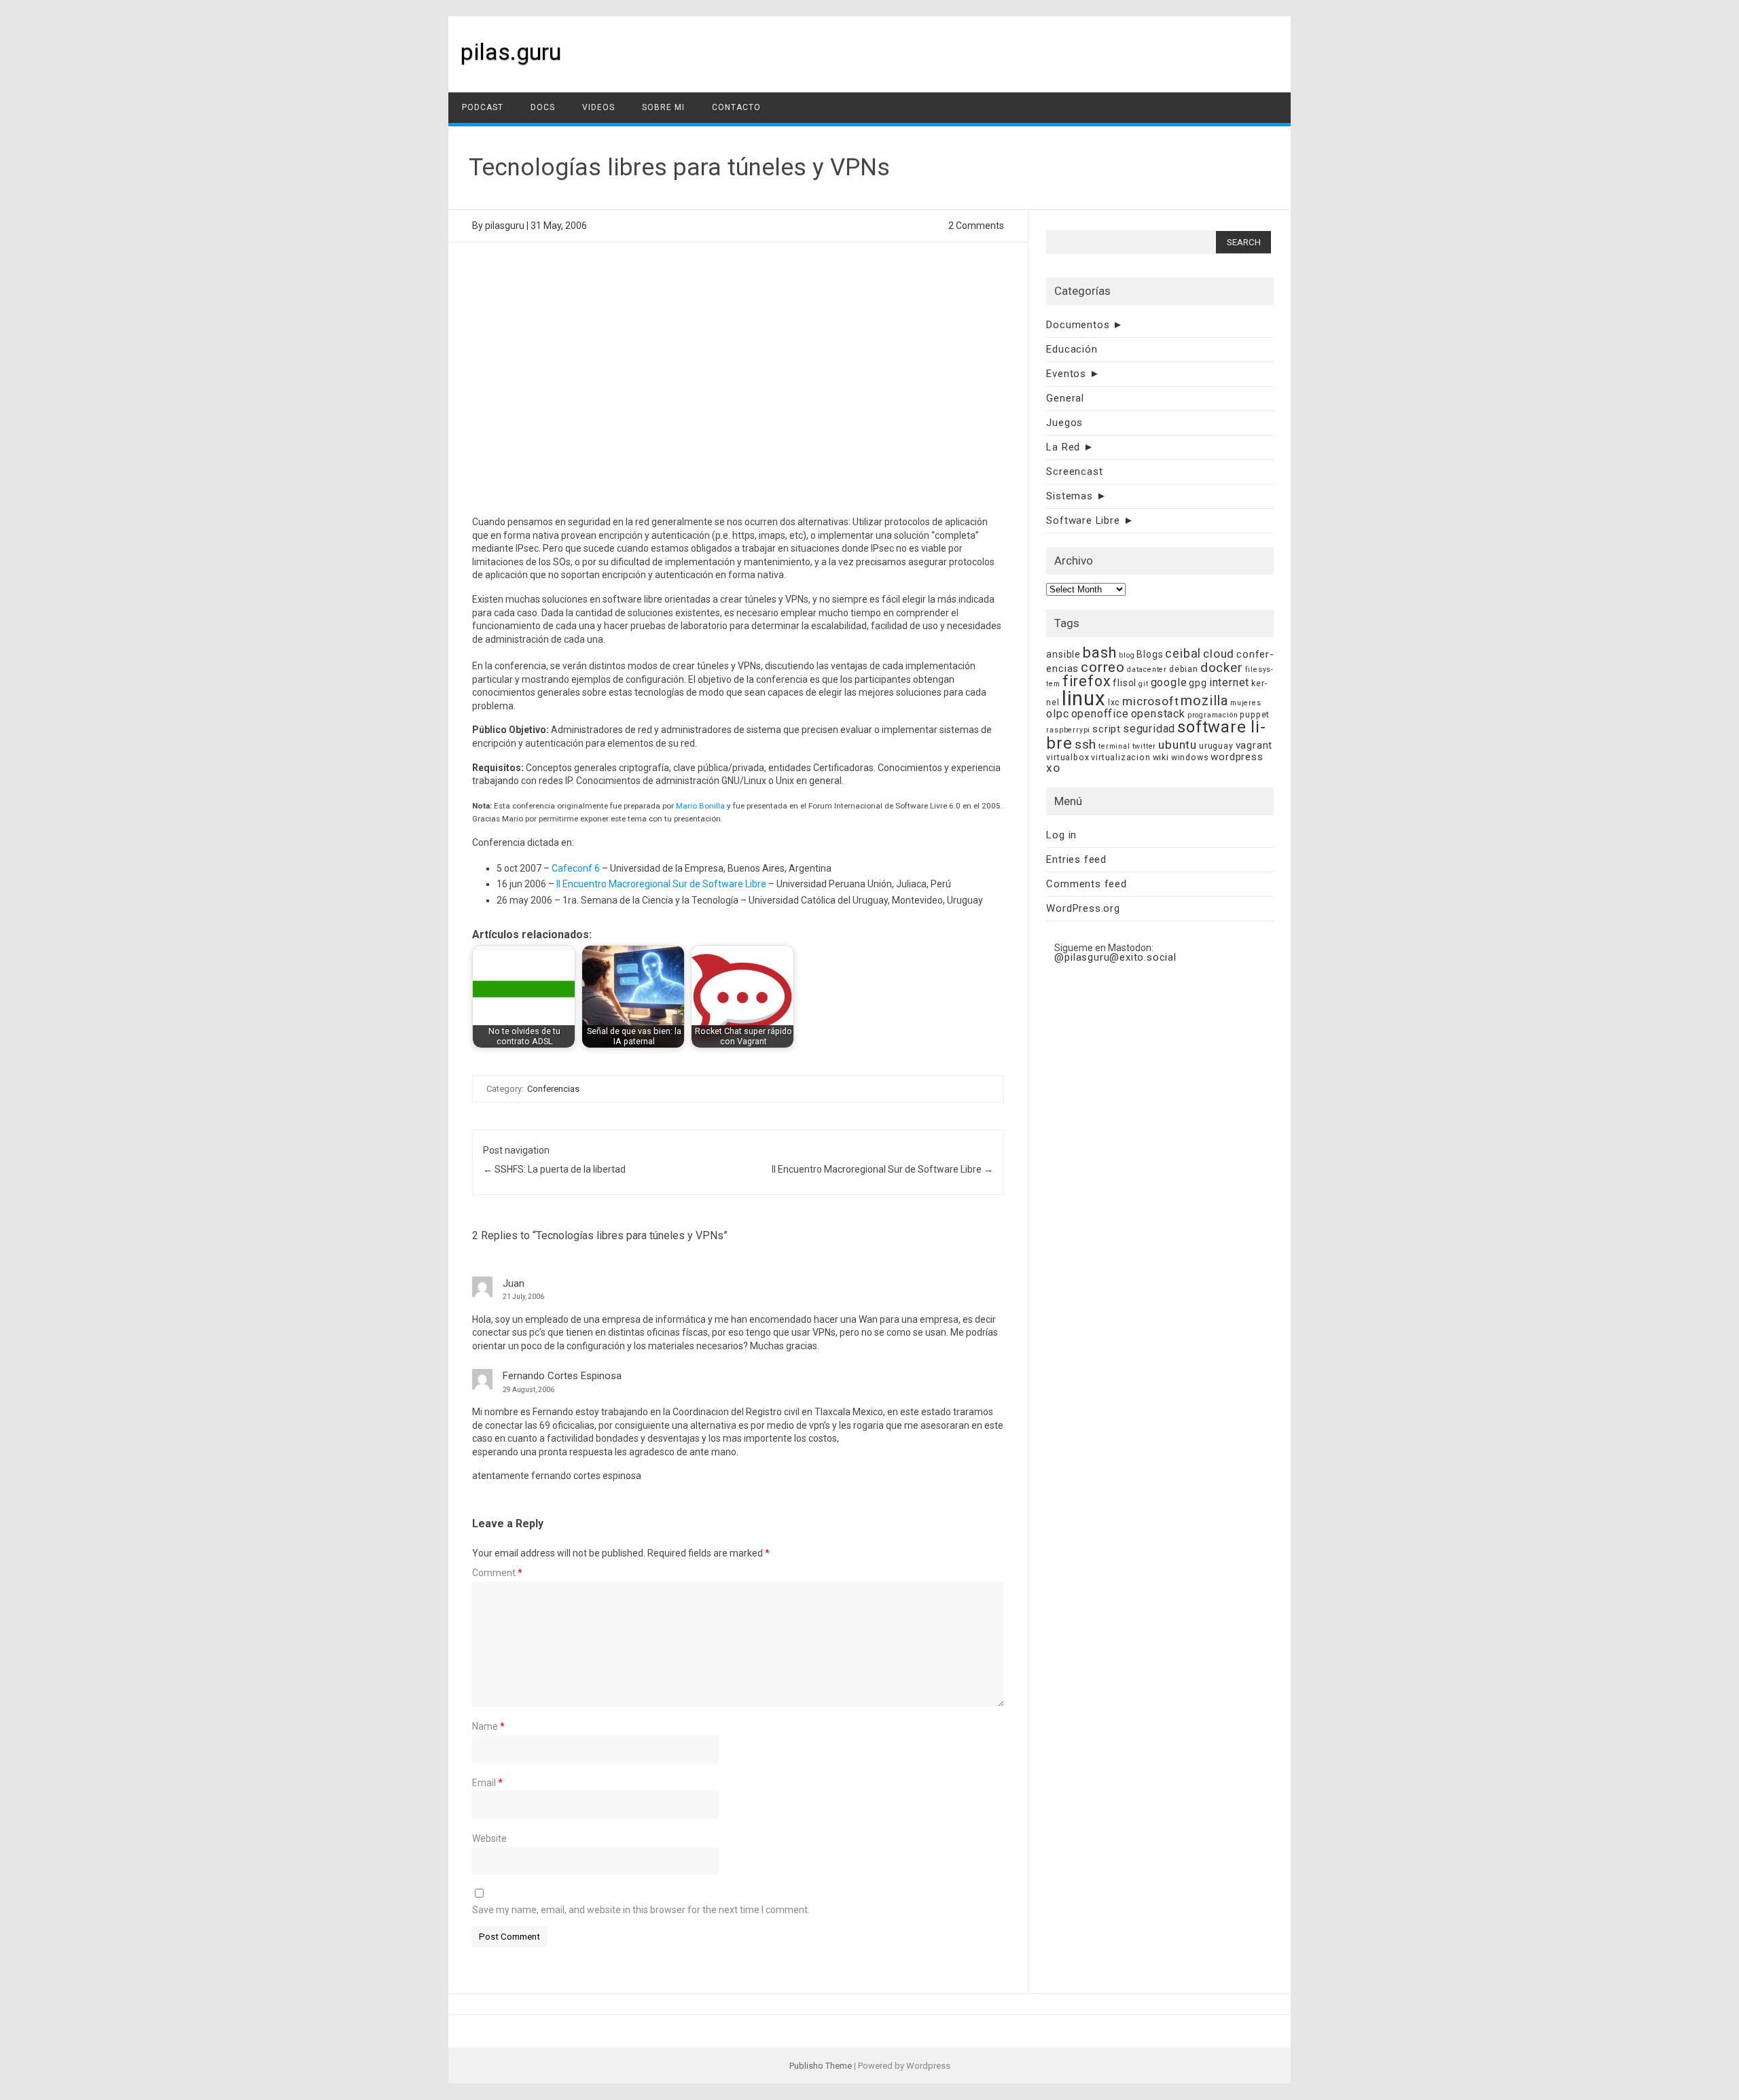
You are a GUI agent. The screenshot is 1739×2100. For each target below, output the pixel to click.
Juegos (1064, 423)
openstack (1158, 714)
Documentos (1078, 325)
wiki (1161, 757)
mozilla (1204, 701)
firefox (1087, 681)
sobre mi (663, 107)
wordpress (1237, 757)
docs (543, 107)
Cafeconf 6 (576, 868)
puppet (1255, 714)
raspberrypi (1068, 730)
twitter (1145, 746)
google (1169, 682)
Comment (497, 1573)
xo (1053, 768)
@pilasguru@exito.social (1115, 957)
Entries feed (1076, 859)
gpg (1198, 683)
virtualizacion (1121, 757)
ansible (1063, 654)
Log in (1061, 835)
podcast (483, 107)
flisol (1125, 683)
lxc (1114, 702)
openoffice (1100, 714)
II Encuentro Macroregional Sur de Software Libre (661, 884)
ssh (1086, 744)
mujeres (1246, 703)
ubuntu (1178, 745)
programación (1213, 715)
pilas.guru (511, 52)
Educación (1072, 349)
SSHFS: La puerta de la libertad (554, 1169)
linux (1084, 698)
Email (487, 1783)
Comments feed (1086, 884)
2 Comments (976, 226)
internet (1229, 682)
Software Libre (1083, 520)
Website (489, 1838)
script (1107, 729)
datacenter (1147, 670)
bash (1100, 653)
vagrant (1254, 745)
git (1143, 684)
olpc (1057, 714)
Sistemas (1069, 496)
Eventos (1066, 374)
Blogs (1150, 654)
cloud (1219, 654)
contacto (736, 107)
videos (598, 107)
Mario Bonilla (700, 806)
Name (488, 1726)
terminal (1114, 746)
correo (1103, 667)
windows (1190, 757)
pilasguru (505, 226)
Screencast (1074, 471)
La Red (1063, 447)
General (1065, 398)
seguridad (1149, 729)
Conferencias (553, 1089)
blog (1127, 655)
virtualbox (1068, 757)
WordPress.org (1083, 908)
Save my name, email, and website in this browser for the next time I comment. (641, 1910)
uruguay (1216, 746)
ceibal (1183, 653)
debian (1184, 669)
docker (1222, 668)
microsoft (1150, 701)
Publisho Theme (821, 2066)
